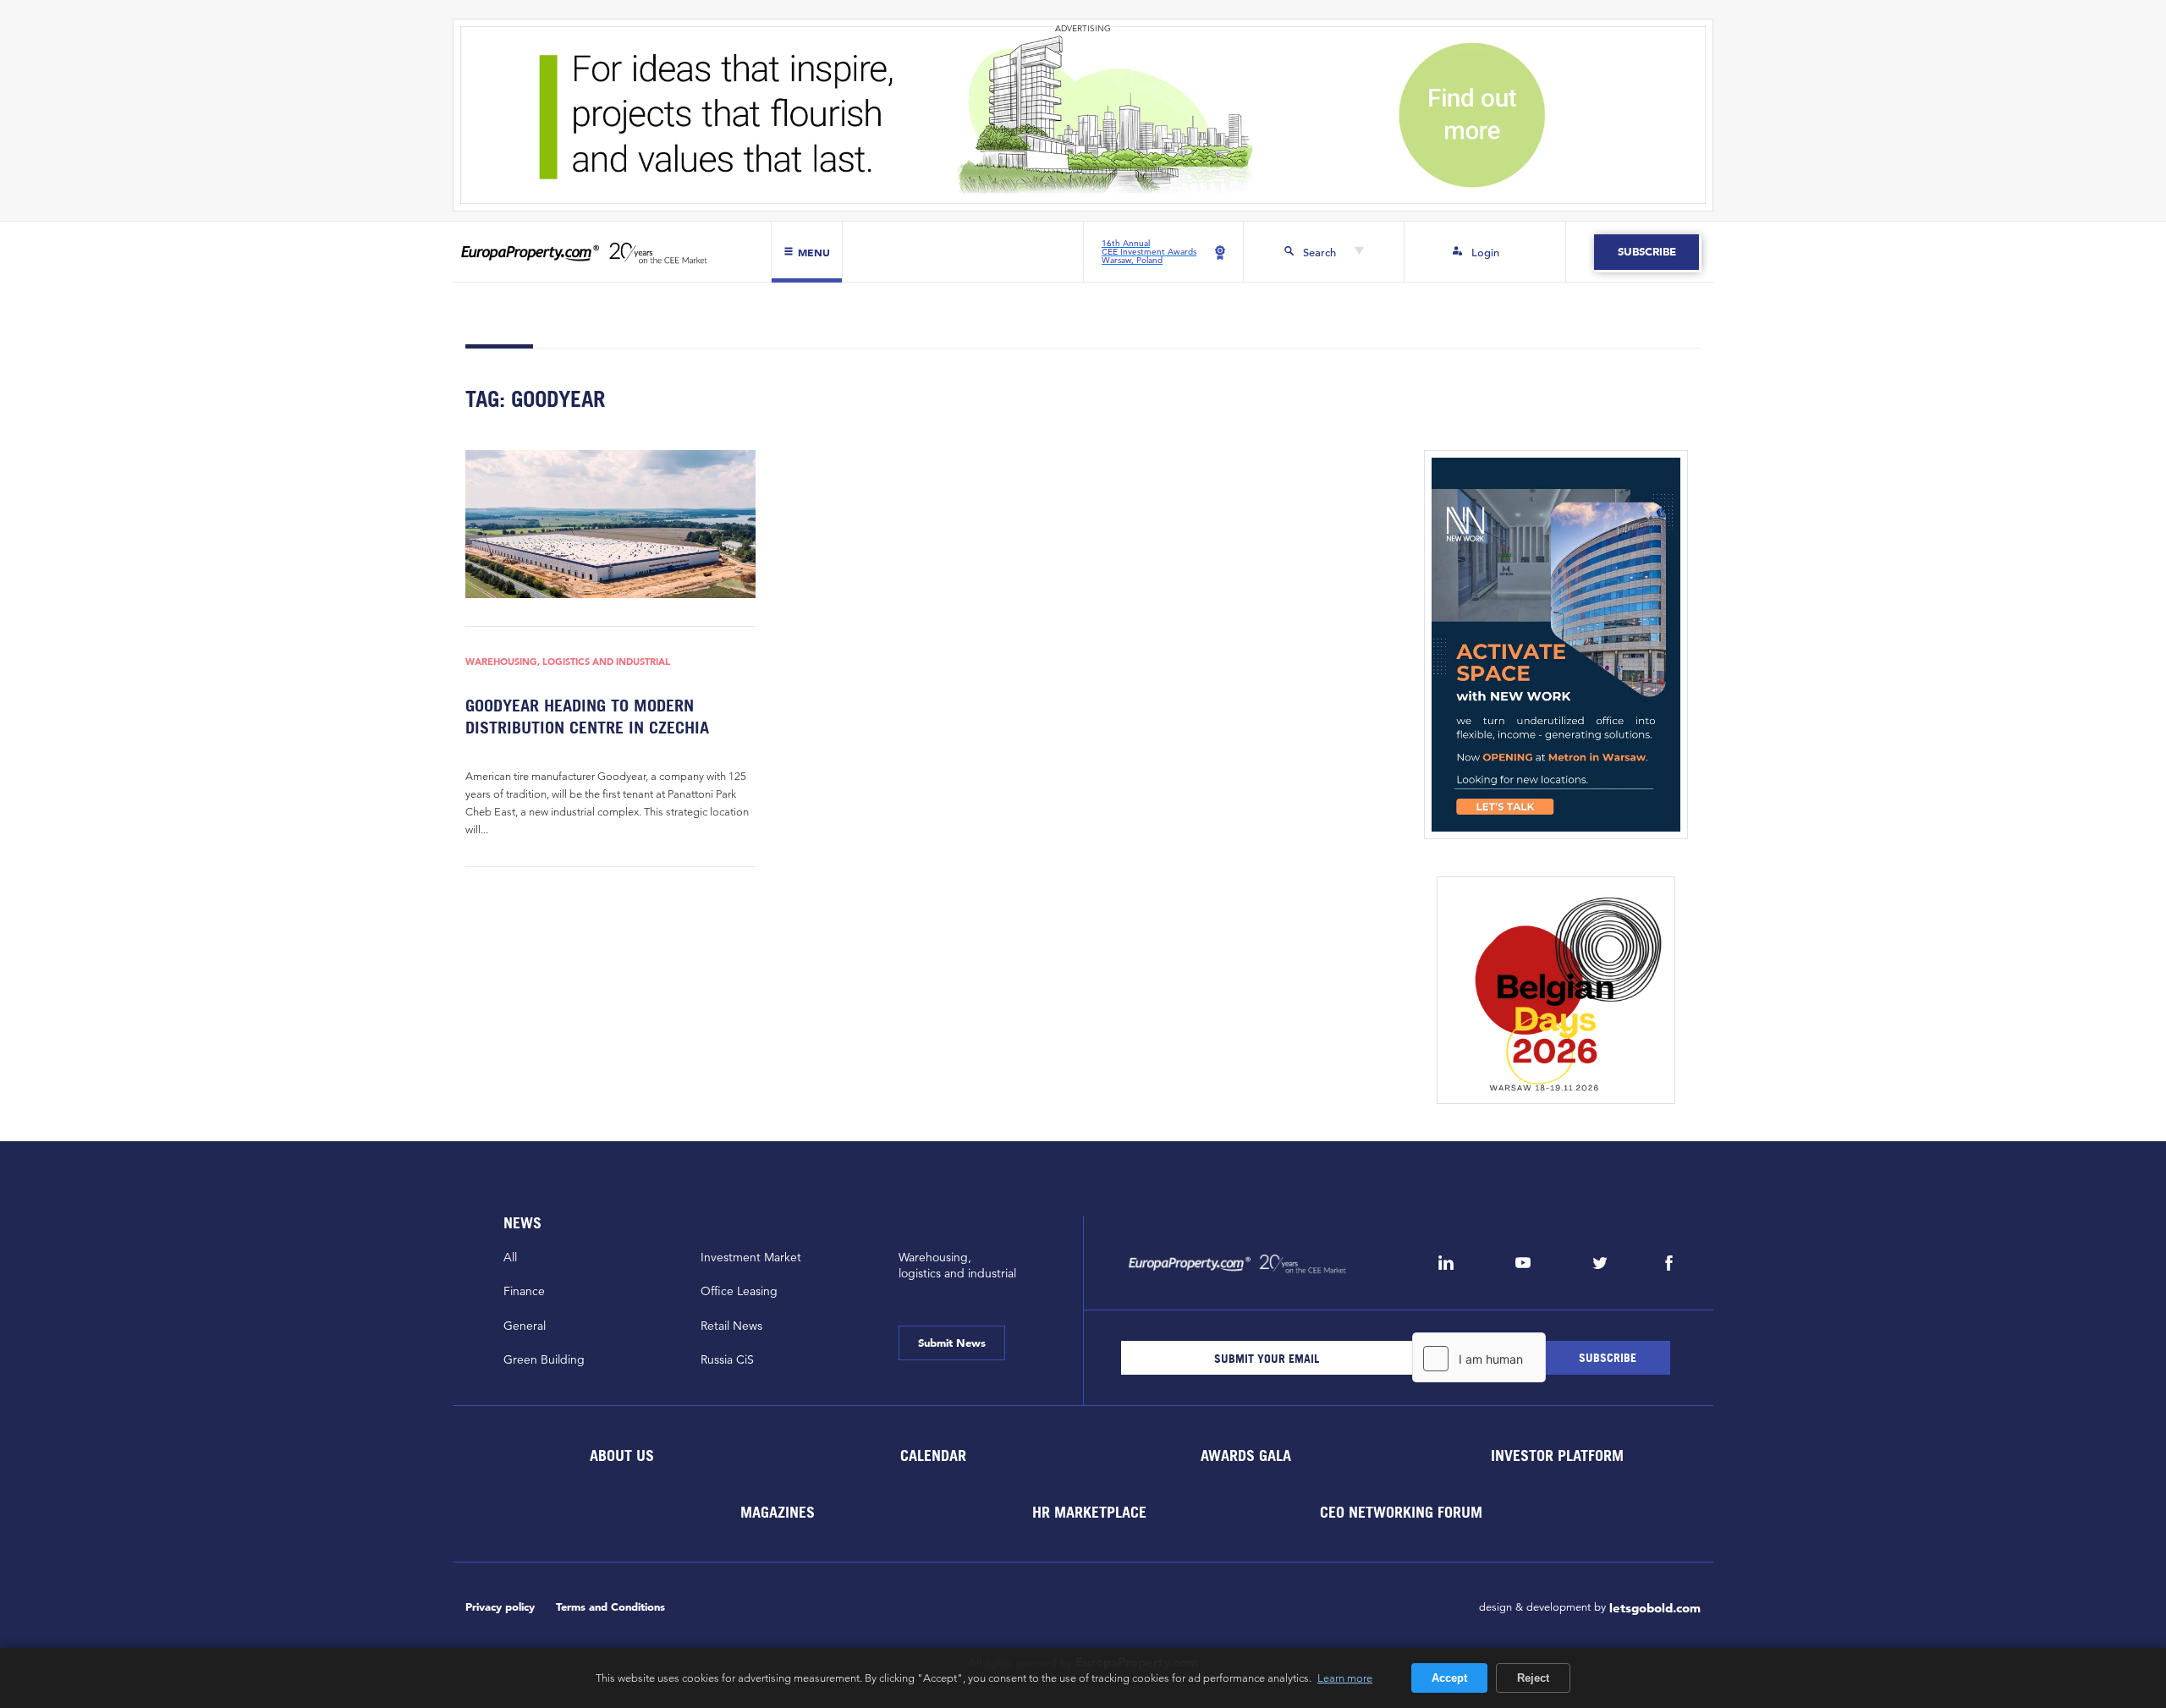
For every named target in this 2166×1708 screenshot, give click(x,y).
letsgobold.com (1655, 1608)
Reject (1533, 1678)
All (510, 1257)
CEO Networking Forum (1401, 1512)
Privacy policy (500, 1607)
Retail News (731, 1326)
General (525, 1326)
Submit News (952, 1343)
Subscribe (1646, 252)
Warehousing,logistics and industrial (957, 1265)
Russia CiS (727, 1359)
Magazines (778, 1512)
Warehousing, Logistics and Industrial (568, 662)
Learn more (1345, 1678)
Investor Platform (1557, 1455)
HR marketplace (1089, 1512)
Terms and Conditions (610, 1607)
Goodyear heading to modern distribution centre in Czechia (587, 717)
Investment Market (751, 1257)
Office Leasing (739, 1291)
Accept (1449, 1678)
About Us (621, 1455)
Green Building (544, 1359)
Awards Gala (1245, 1455)
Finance (524, 1291)
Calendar (933, 1455)
